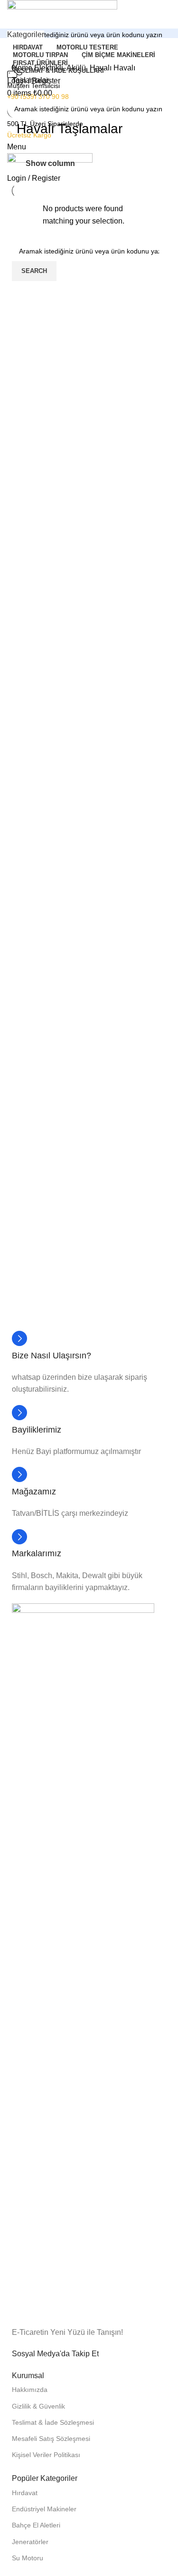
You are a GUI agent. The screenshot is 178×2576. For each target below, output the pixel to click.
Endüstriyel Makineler (44, 2509)
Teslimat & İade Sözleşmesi (53, 2422)
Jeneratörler (30, 2542)
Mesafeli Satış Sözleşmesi (51, 2439)
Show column (50, 163)
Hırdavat (25, 2493)
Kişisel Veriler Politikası (46, 2455)
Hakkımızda (30, 2390)
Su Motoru (28, 2558)
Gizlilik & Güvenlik (38, 2406)
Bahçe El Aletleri (36, 2525)
